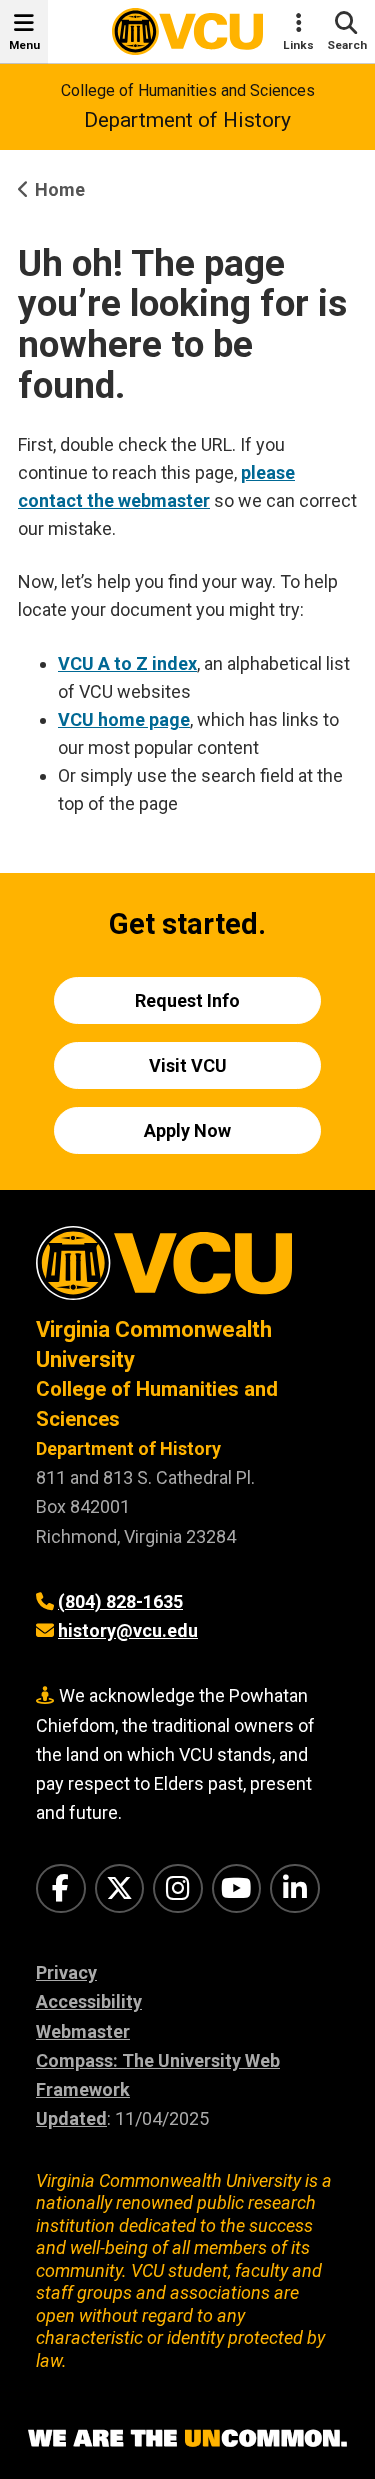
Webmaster (83, 2031)
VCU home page (124, 719)
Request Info (187, 1000)
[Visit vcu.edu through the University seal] (187, 1270)
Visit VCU (188, 1065)
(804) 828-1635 (120, 1601)
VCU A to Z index (127, 663)
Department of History (187, 120)
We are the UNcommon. (187, 2439)
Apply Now (187, 1130)
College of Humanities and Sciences (188, 90)
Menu (24, 45)
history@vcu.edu (128, 1630)
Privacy (66, 1972)
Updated (71, 2118)
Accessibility (89, 2001)
